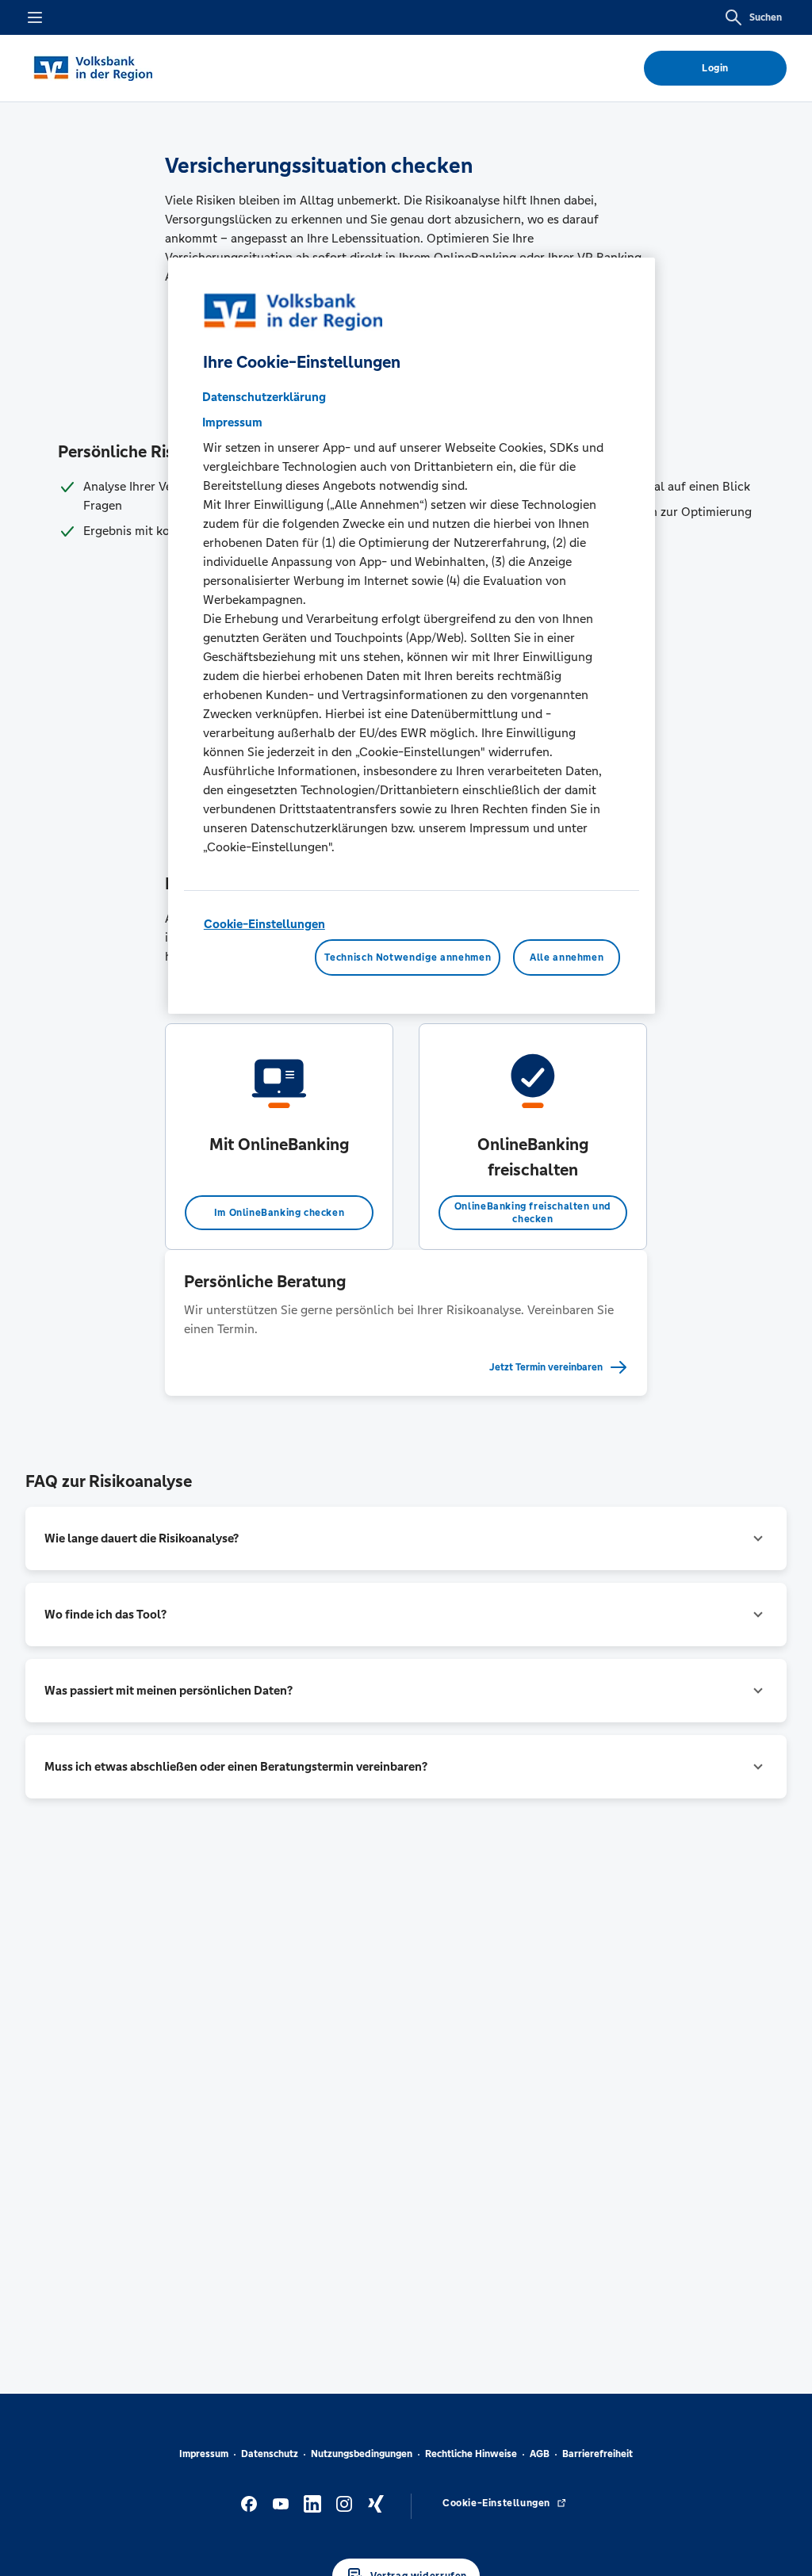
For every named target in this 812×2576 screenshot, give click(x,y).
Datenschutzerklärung (264, 397)
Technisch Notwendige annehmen (408, 957)
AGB (540, 2454)
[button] (406, 1538)
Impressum (204, 2454)
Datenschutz (270, 2454)
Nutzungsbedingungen (362, 2454)
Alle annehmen (567, 957)
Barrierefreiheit (598, 2454)
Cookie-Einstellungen (264, 924)
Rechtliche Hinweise (471, 2454)
